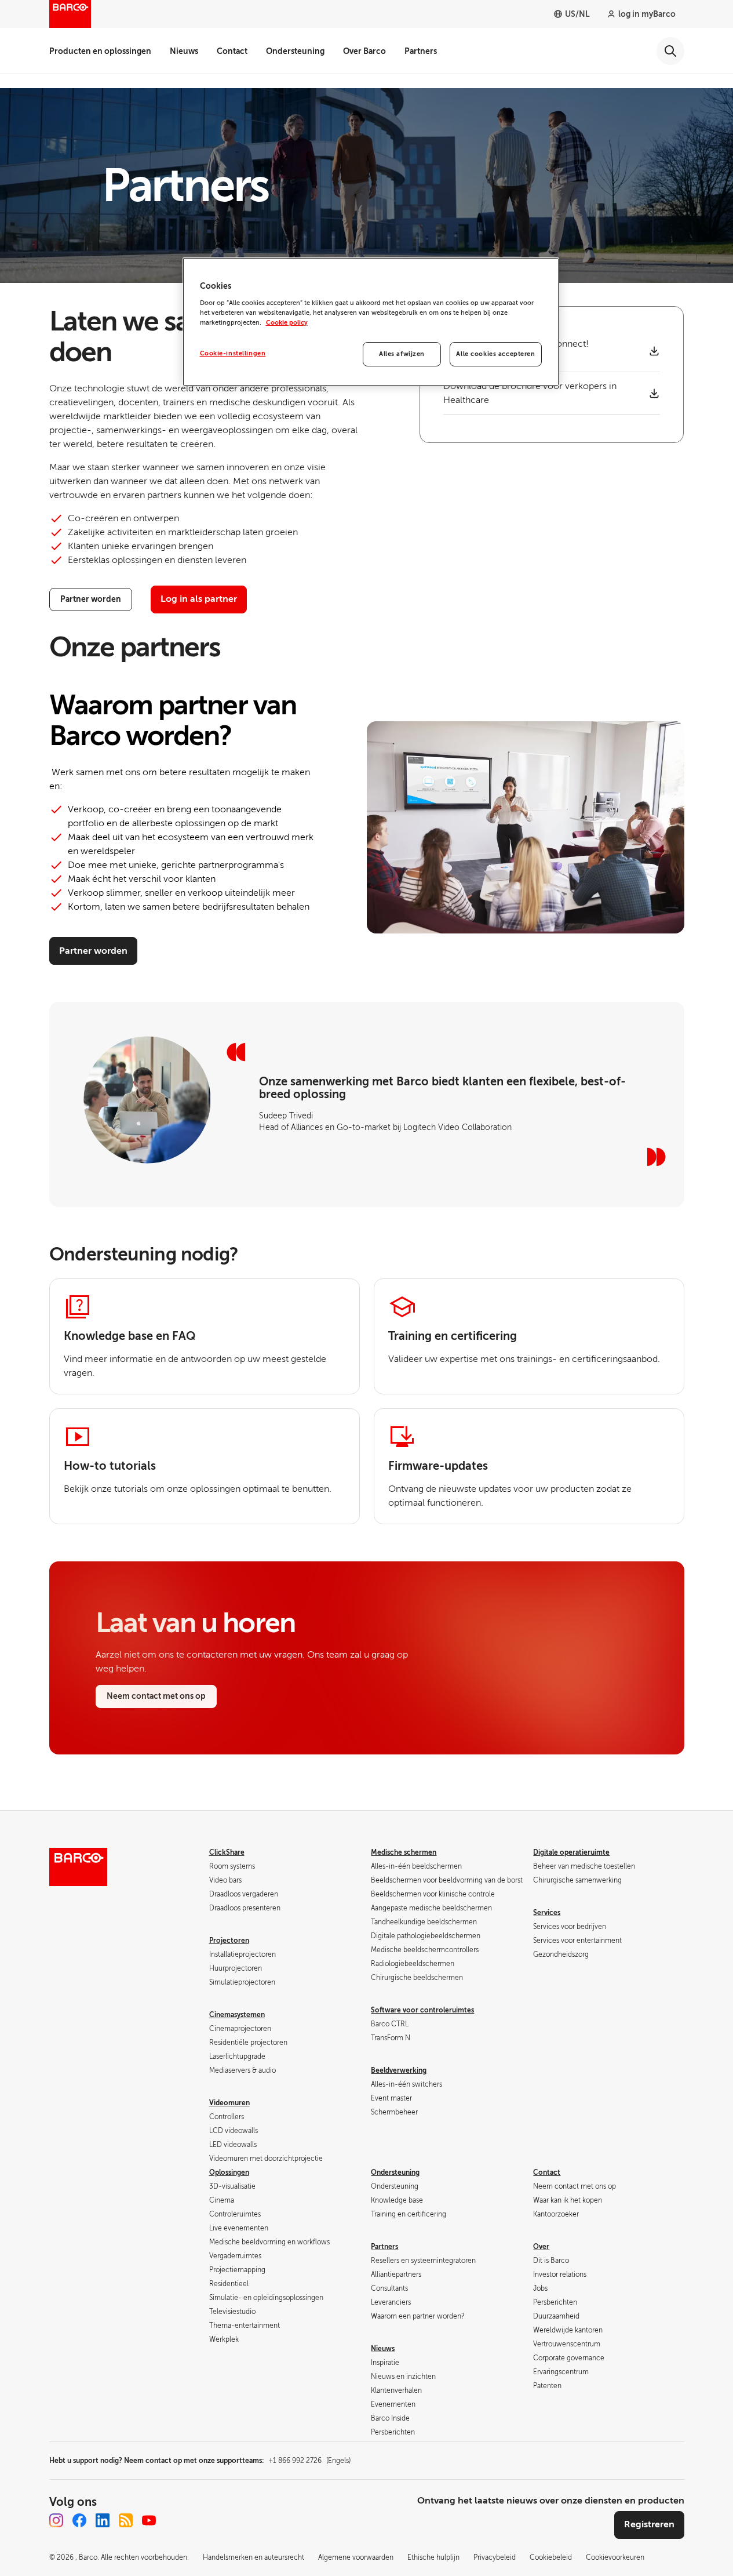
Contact (232, 51)
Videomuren (229, 2103)
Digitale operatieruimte (571, 1852)
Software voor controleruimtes (422, 2010)
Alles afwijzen (402, 354)
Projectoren (229, 1941)
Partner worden (93, 951)
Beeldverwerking (399, 2070)
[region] (371, 322)
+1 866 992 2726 (309, 2461)
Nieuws (184, 51)
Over (541, 2247)
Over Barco (364, 51)
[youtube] (149, 2520)
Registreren (649, 2524)
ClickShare (227, 1852)
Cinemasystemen (237, 2015)
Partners (421, 51)
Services (547, 1913)
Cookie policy (287, 323)
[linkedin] (103, 2520)
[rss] (126, 2520)
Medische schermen (404, 1852)
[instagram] (56, 2520)
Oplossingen (229, 2172)
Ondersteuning (295, 51)
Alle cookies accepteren (495, 354)
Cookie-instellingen (233, 353)
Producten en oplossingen (100, 51)
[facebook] (79, 2520)
